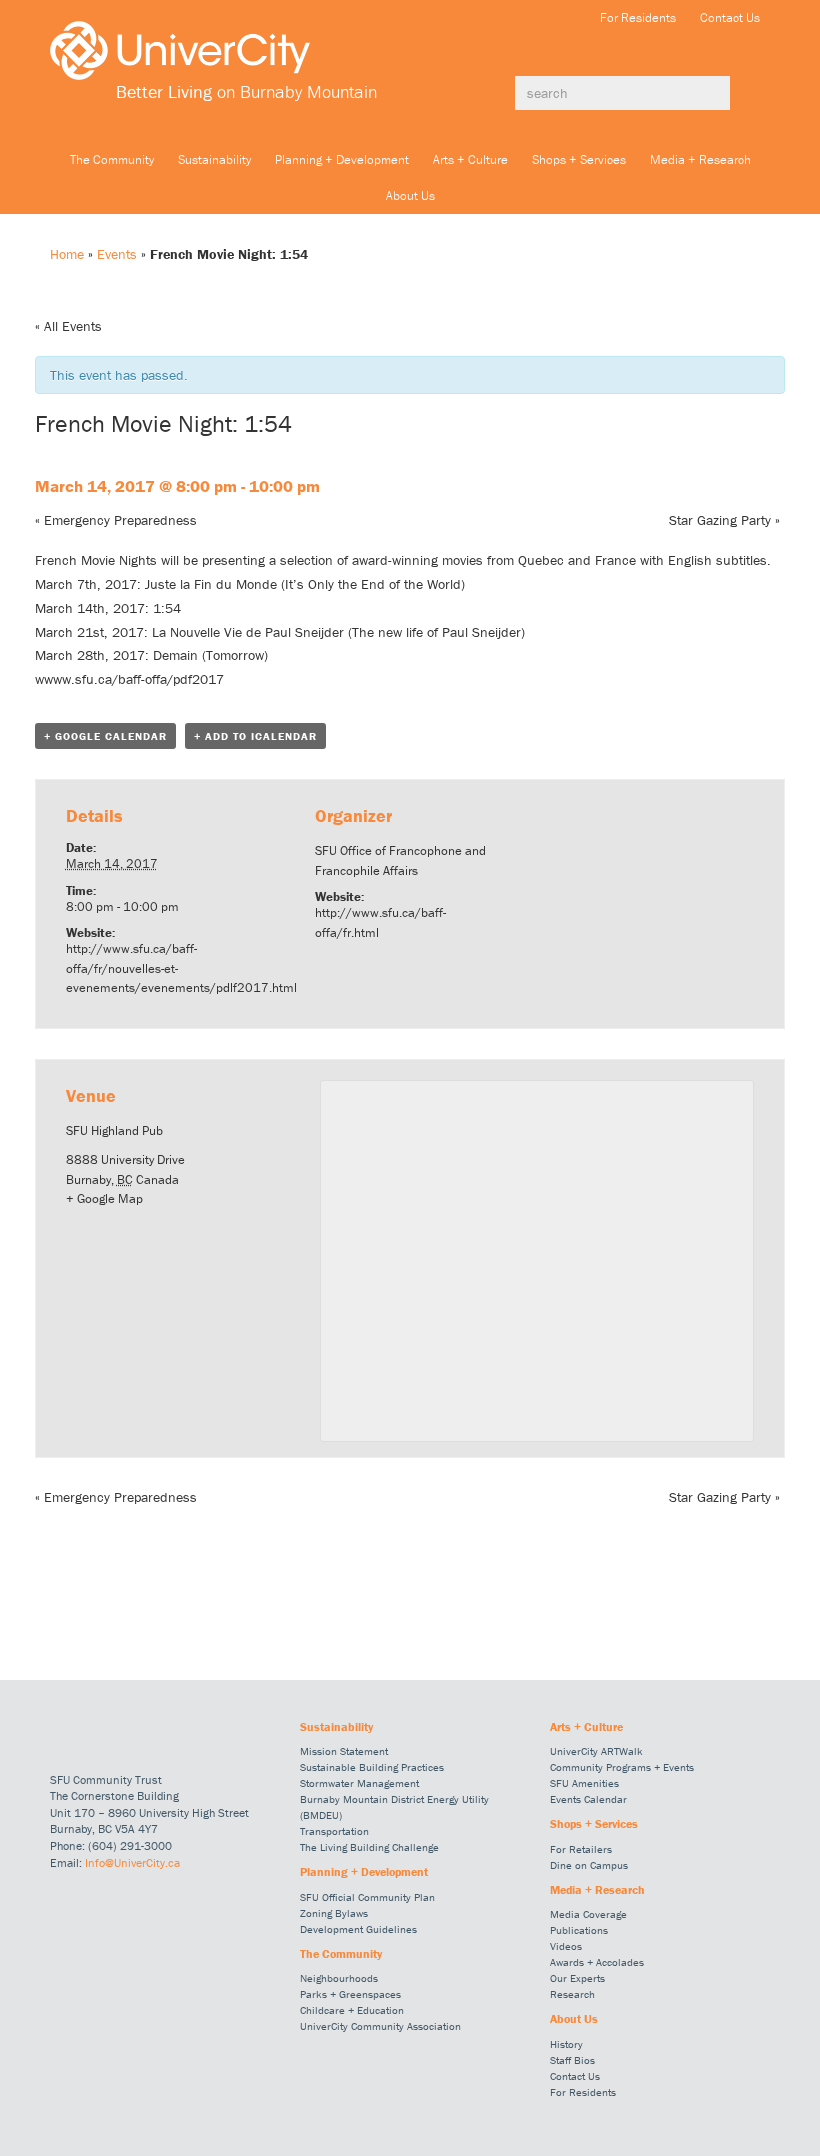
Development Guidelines (358, 1929)
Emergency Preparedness (116, 520)
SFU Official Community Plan (367, 1897)
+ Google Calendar (105, 736)
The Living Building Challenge (369, 1847)
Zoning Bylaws (334, 1913)
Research (572, 1994)
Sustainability (214, 159)
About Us (410, 195)
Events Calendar (588, 1799)
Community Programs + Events (622, 1767)
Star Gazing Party (724, 520)
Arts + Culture (470, 159)
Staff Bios (572, 2060)
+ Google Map (104, 1198)
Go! (750, 93)
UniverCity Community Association (380, 2026)
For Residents (638, 17)
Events (117, 254)
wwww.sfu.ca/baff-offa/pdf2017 (129, 679)
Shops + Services (579, 159)
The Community (112, 159)
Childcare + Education (352, 2010)
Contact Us (730, 17)
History (566, 2044)
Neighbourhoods (339, 1978)
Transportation (334, 1831)
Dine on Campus (589, 1865)
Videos (566, 1946)
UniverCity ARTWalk (596, 1751)
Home (67, 254)
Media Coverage (588, 1914)
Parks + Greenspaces (350, 1994)
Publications (579, 1930)
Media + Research (700, 159)
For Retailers (581, 1849)
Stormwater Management (359, 1783)
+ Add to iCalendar (255, 736)
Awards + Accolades (597, 1962)
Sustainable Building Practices (372, 1767)
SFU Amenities (584, 1783)
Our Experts (577, 1978)
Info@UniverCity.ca (132, 1862)
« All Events (68, 326)
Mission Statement (344, 1751)
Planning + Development (342, 159)
